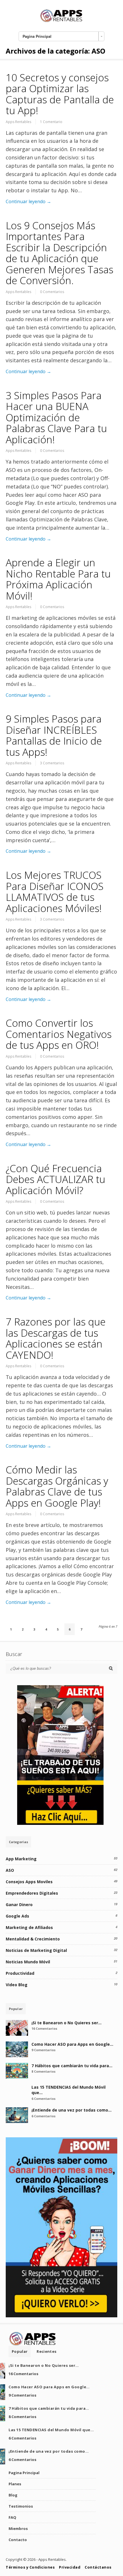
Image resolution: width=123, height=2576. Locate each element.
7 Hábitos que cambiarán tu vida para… (72, 2066)
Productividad (20, 1973)
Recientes (46, 2351)
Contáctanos (98, 2567)
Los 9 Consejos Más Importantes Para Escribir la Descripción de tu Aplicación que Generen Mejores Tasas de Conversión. (59, 253)
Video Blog (17, 1985)
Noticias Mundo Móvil (28, 1962)
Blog (13, 2495)
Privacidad (70, 2567)
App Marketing (21, 1859)
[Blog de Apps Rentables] (61, 21)
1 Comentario (51, 122)
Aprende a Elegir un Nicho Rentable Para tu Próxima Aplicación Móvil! (58, 579)
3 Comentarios (52, 763)
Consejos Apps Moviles (29, 1882)
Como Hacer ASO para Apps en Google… (72, 2044)
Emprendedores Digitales (32, 1893)
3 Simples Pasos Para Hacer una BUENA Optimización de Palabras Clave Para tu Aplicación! (56, 417)
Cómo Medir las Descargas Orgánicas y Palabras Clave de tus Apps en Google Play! (57, 1486)
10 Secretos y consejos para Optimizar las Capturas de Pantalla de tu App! (60, 94)
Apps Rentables (18, 122)
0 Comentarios (52, 292)
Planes (15, 2484)
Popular (16, 2009)
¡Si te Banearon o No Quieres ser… (67, 2023)
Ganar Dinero (19, 1905)
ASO (10, 1870)
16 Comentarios (44, 2028)
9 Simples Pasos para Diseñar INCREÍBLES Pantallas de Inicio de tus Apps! (54, 735)
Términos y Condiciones (30, 2567)
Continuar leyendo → (28, 201)
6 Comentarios (43, 2099)
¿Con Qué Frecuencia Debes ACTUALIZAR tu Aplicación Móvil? (55, 1179)
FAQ (12, 2517)
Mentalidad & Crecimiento (33, 1939)
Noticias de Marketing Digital (36, 1950)
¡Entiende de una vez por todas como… (72, 2110)
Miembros (18, 2528)
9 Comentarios (43, 2050)
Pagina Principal (24, 2473)
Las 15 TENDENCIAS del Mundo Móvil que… (51, 2430)
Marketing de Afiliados (29, 1927)
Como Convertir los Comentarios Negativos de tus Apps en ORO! (59, 1034)
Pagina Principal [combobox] (37, 36)
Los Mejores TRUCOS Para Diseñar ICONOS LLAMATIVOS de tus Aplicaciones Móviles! (55, 892)
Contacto (18, 2540)
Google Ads (17, 1916)
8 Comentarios (43, 2071)
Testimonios (21, 2506)
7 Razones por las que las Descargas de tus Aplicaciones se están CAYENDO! (56, 1338)
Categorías (18, 1842)
